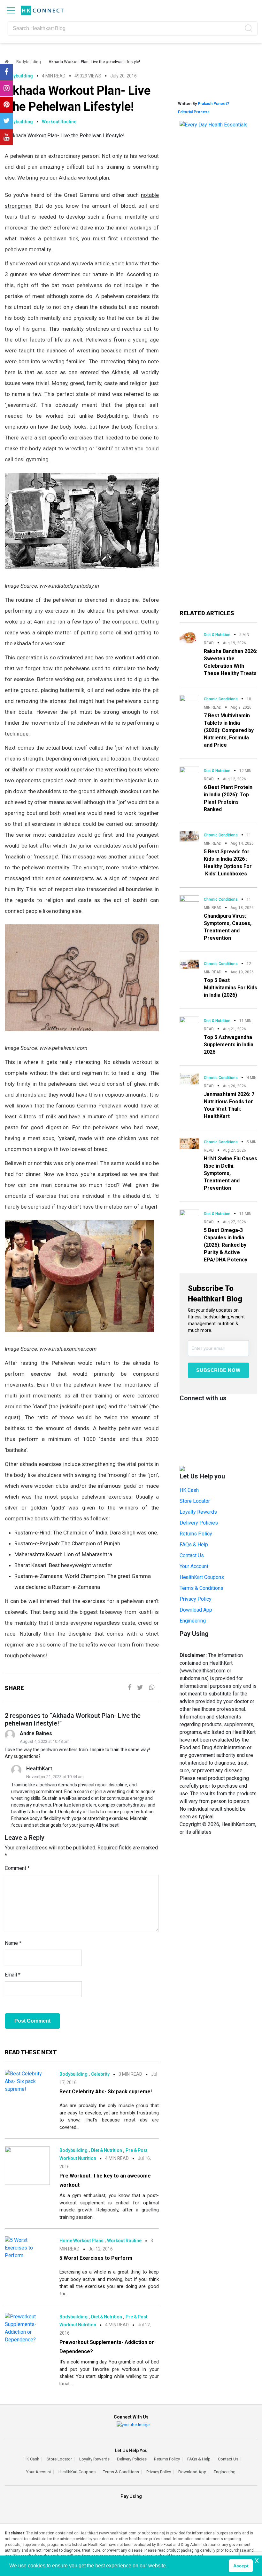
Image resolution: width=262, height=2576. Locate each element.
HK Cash (189, 1490)
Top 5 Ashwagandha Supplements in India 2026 (229, 1045)
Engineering (193, 1621)
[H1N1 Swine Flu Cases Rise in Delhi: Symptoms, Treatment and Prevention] (189, 1143)
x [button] (257, 2560)
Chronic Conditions (221, 699)
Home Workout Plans (81, 2241)
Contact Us (192, 1555)
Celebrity (100, 2074)
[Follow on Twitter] (6, 121)
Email (13, 1975)
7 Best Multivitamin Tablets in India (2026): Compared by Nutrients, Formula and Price (229, 730)
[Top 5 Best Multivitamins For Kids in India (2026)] (189, 964)
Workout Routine (59, 122)
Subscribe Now (218, 1370)
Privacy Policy (196, 1599)
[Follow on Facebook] (6, 72)
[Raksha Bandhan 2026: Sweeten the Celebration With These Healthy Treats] (189, 636)
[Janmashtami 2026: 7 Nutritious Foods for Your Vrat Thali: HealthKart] (189, 1079)
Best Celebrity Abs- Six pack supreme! (106, 2092)
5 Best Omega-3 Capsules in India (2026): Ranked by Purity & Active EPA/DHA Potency (226, 1245)
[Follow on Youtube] (6, 137)
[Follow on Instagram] (6, 88)
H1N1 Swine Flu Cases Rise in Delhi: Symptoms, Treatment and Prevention (231, 1173)
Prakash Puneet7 (213, 104)
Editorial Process (194, 112)
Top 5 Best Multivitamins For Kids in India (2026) (231, 988)
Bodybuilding (29, 62)
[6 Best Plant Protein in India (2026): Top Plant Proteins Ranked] (189, 771)
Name (13, 1943)
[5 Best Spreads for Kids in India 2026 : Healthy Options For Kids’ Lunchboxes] (189, 836)
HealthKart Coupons (202, 1577)
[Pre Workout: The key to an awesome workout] (27, 2165)
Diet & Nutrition (107, 2150)
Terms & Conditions (201, 1588)
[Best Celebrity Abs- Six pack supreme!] (27, 2081)
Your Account (194, 1566)
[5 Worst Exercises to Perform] (27, 2248)
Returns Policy (196, 1534)
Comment (17, 1868)
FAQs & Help (194, 1545)
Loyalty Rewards (198, 1512)
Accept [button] (241, 2566)
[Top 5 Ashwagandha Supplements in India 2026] (189, 1022)
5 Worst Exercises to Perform (96, 2258)
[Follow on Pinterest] (6, 105)
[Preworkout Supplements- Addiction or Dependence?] (27, 2328)
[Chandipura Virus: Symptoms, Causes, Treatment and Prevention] (189, 900)
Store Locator (195, 1501)
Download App (196, 1610)
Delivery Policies (199, 1523)
